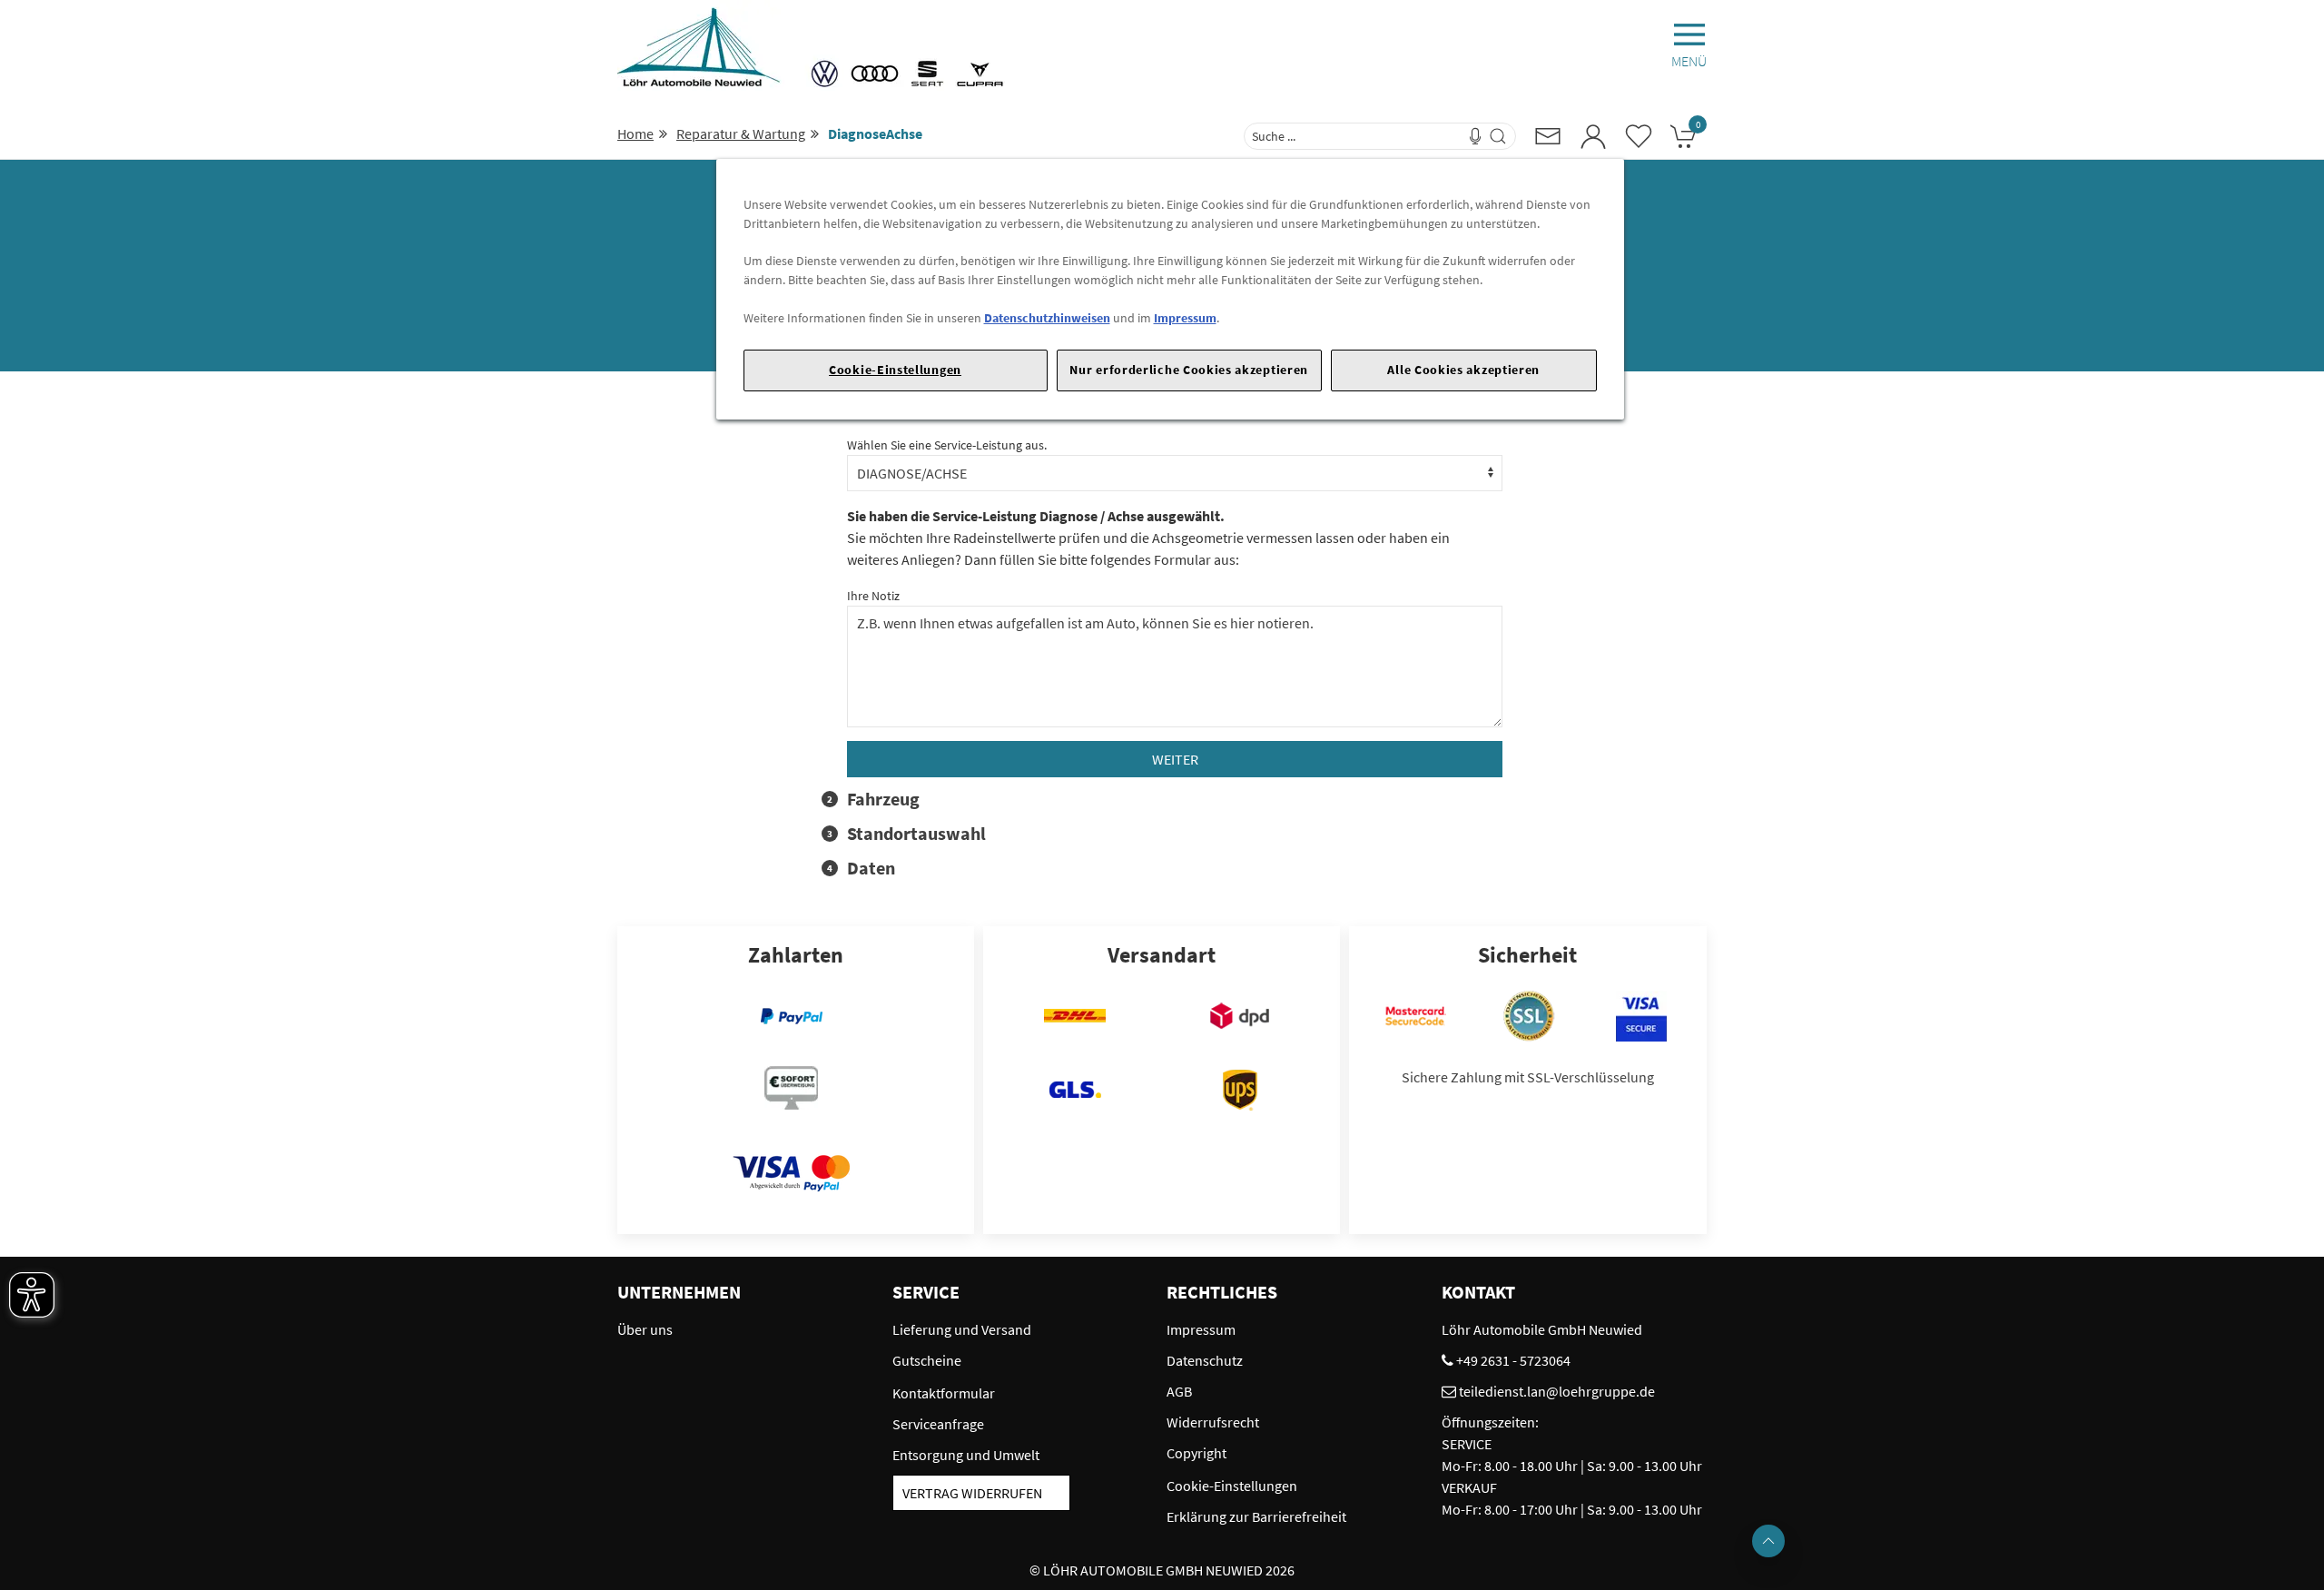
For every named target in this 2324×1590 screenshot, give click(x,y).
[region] (1170, 289)
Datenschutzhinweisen (1047, 318)
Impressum (1185, 318)
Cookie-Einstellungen (895, 370)
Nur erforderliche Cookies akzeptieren (1189, 370)
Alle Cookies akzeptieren (1463, 370)
